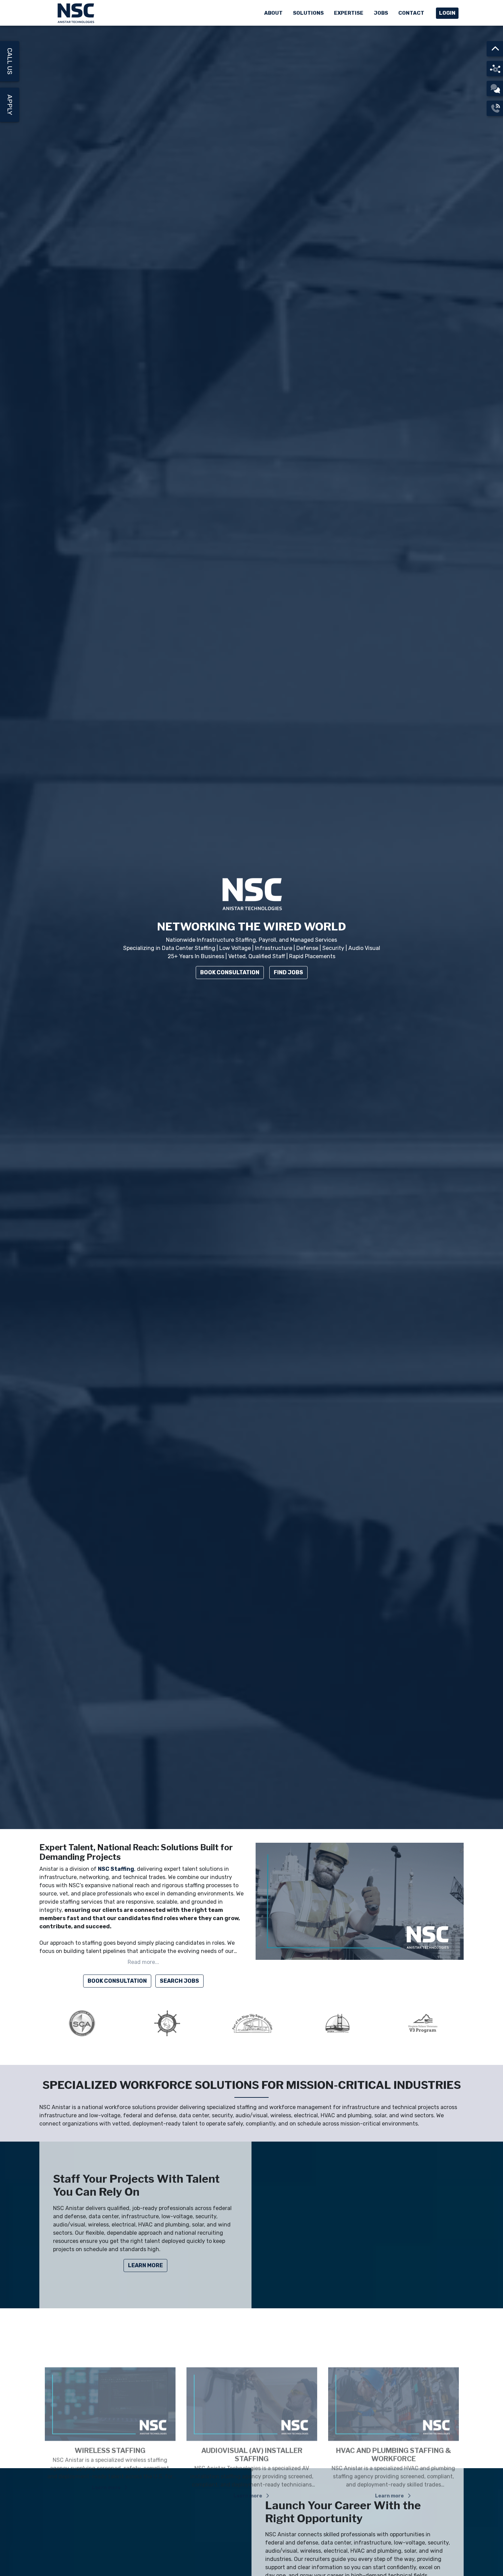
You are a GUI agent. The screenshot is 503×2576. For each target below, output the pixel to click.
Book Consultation (230, 972)
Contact (411, 13)
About (273, 13)
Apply (10, 105)
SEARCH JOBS (179, 1981)
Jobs (381, 13)
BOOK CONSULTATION (117, 1981)
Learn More (145, 2265)
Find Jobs (288, 972)
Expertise (349, 13)
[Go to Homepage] (77, 13)
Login (447, 13)
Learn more (107, 2451)
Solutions (308, 13)
